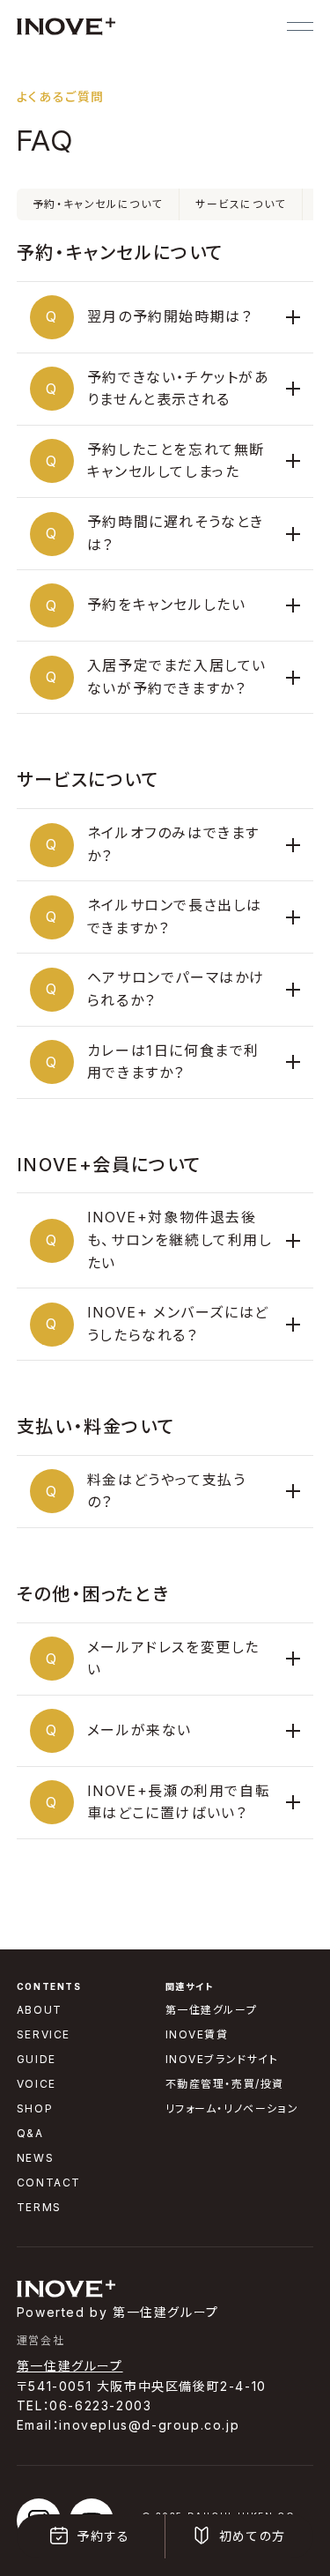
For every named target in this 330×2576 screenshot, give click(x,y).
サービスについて (241, 204)
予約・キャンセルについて (98, 204)
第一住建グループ (70, 2366)
